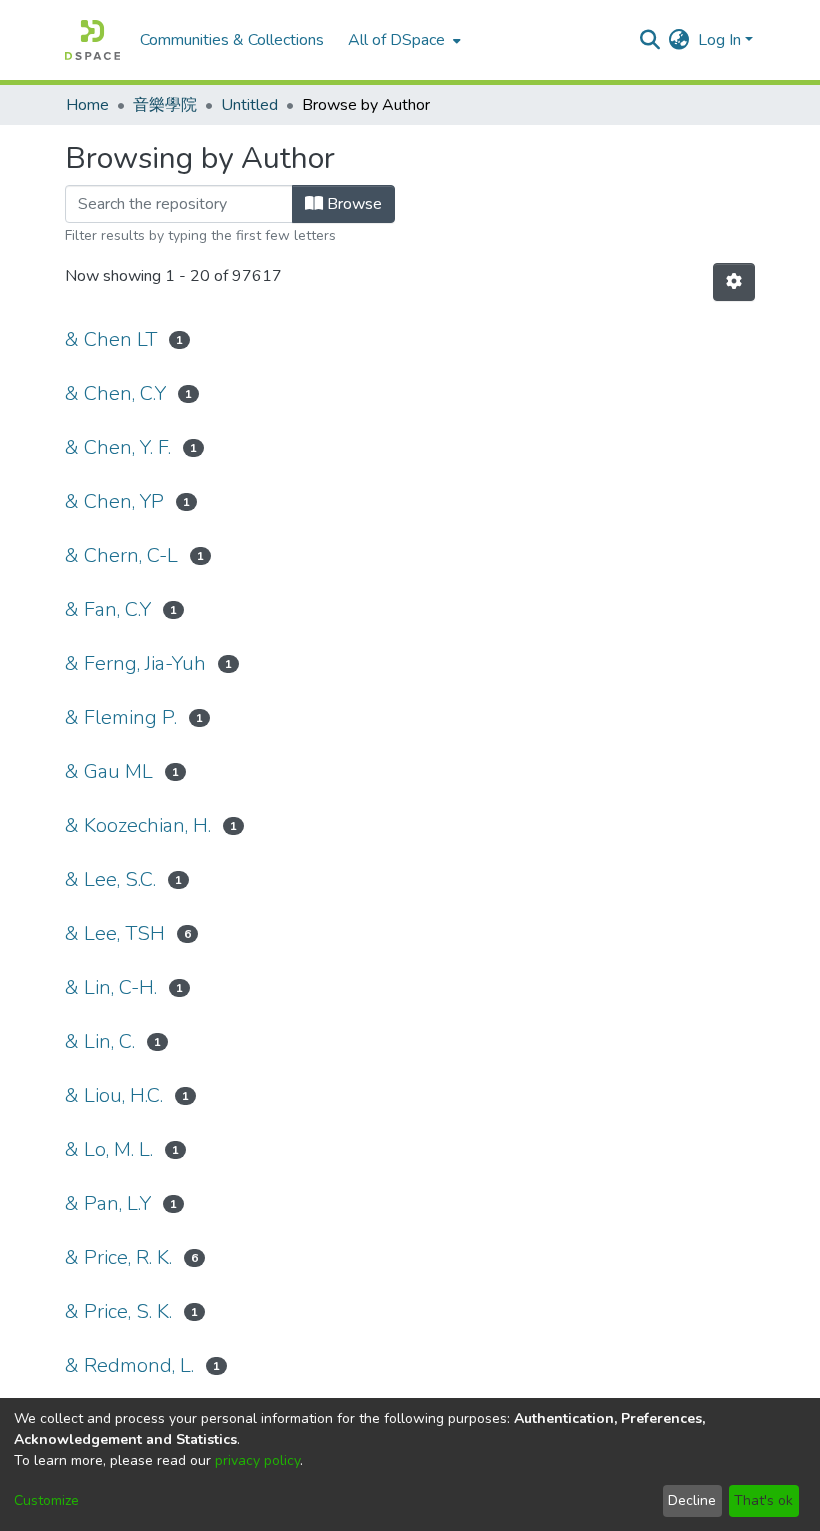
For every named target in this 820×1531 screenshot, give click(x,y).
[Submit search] (650, 40)
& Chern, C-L (121, 555)
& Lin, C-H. (111, 987)
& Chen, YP (114, 501)
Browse (352, 204)
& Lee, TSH (115, 933)
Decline (692, 1500)
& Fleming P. (121, 717)
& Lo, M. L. (109, 1149)
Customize (46, 1500)
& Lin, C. (100, 1041)
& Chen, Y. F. (118, 447)
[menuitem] (402, 40)
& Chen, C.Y (115, 393)
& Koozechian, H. (138, 825)
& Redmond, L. (129, 1365)
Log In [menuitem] (719, 40)
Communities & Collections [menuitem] (232, 40)
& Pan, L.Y (108, 1203)
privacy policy (257, 1460)
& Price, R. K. (118, 1257)
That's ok (763, 1500)
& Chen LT (111, 339)
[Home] (92, 40)
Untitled (249, 105)
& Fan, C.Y (108, 609)
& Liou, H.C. (114, 1095)
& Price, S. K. (118, 1311)
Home (87, 105)
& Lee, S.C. (110, 879)
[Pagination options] (734, 282)
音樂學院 (165, 105)
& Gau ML (109, 771)
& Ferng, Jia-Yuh (135, 663)
